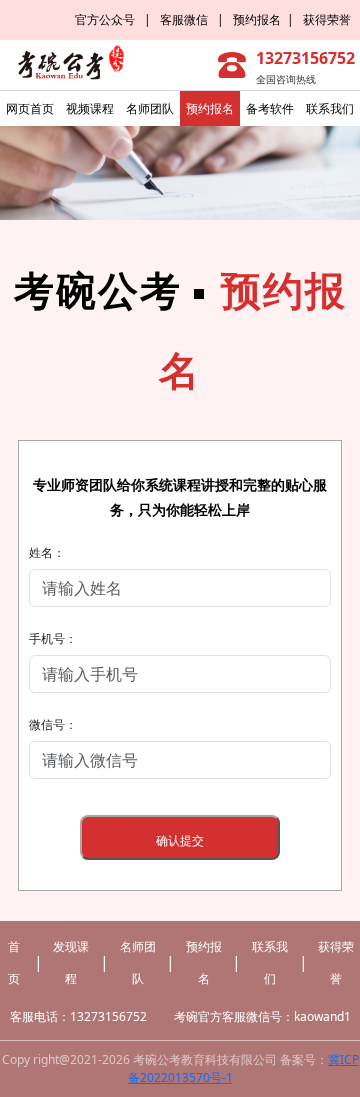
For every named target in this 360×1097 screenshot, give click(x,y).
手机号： (53, 638)
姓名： (47, 552)
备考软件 (270, 108)
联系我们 (330, 108)
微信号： (53, 724)
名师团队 (150, 108)
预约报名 (257, 19)
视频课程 (90, 108)
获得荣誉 (331, 19)
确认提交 (180, 840)
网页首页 (30, 108)
